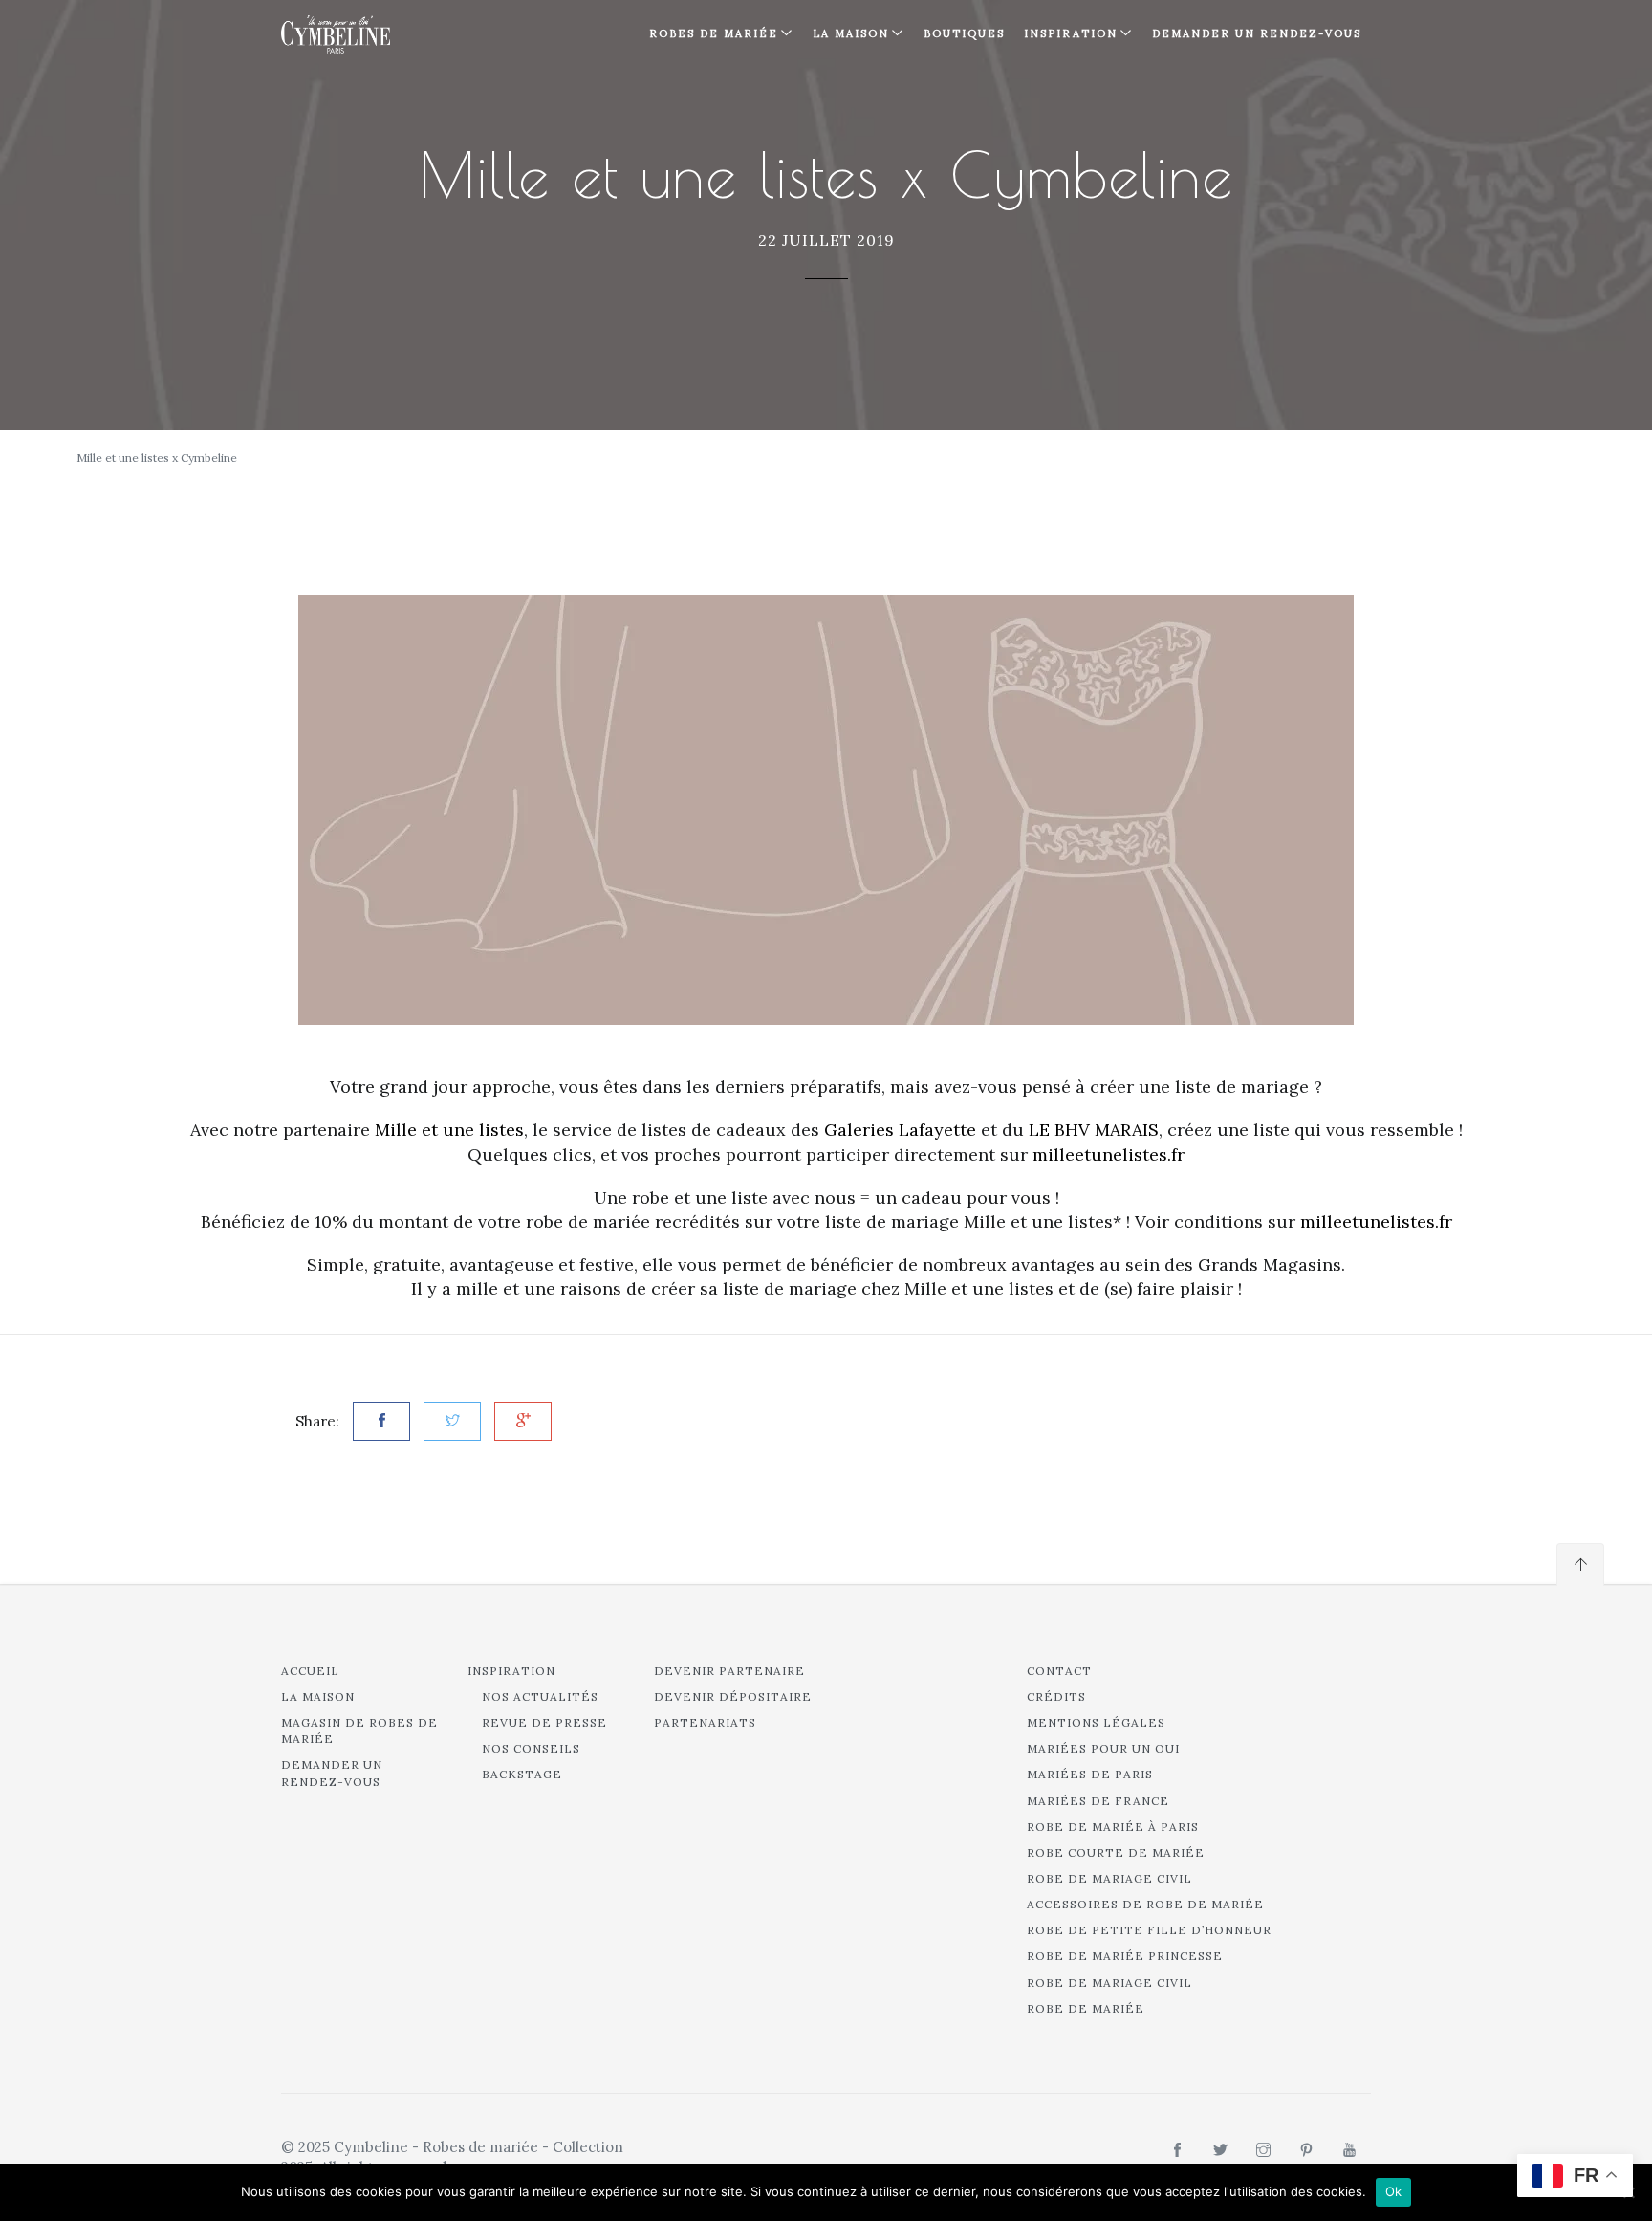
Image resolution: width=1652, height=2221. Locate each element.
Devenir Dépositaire (733, 1697)
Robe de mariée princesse (1125, 1956)
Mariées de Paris (1090, 1774)
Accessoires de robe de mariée (1145, 1904)
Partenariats (705, 1722)
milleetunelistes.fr (1109, 1154)
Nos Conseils (531, 1748)
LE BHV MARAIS (1094, 1130)
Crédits (1056, 1697)
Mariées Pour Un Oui (1103, 1748)
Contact (1059, 1671)
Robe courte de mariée (1116, 1852)
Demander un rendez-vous (1257, 33)
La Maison (851, 33)
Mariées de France (1098, 1801)
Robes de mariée (714, 33)
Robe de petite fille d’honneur (1149, 1930)
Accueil (310, 1671)
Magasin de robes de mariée (359, 1731)
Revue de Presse (544, 1722)
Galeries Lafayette (900, 1130)
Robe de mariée (1086, 2008)
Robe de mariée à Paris (1113, 1827)
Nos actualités (540, 1697)
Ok (1394, 2191)
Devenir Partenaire (729, 1671)
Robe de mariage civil (1109, 1878)
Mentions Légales (1096, 1722)
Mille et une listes (449, 1130)
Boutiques (964, 33)
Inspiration (511, 1671)
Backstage (522, 1774)
